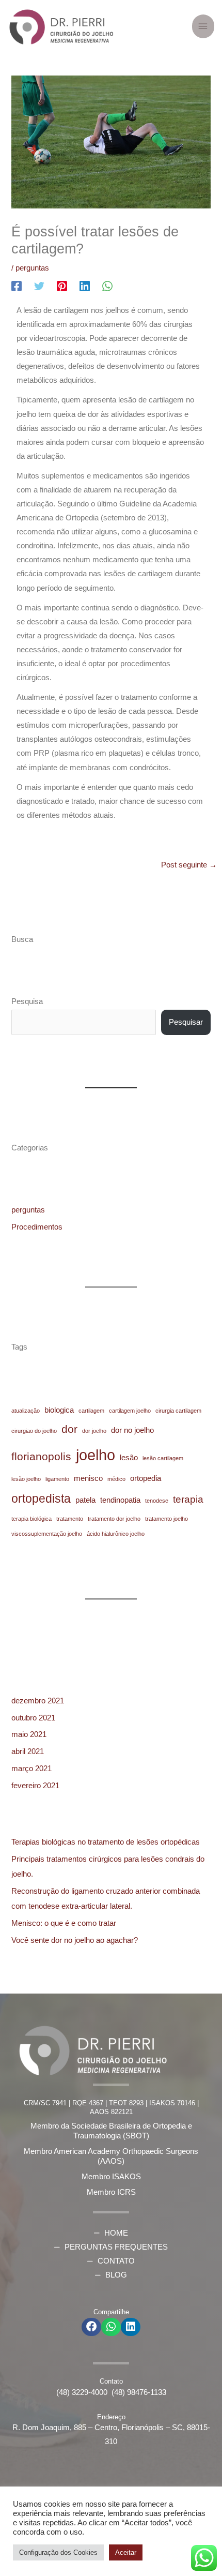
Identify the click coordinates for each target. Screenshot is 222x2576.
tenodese (157, 1501)
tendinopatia (120, 1500)
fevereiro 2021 (35, 1786)
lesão (129, 1457)
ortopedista (41, 1499)
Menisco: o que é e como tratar (64, 1923)
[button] (91, 2327)
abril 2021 (28, 1751)
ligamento (57, 1479)
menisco (88, 1478)
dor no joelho (132, 1430)
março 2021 (31, 1769)
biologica (59, 1410)
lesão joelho (26, 1479)
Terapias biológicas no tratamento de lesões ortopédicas (106, 1842)
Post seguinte (189, 865)
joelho (96, 1455)
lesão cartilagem (163, 1458)
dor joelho (94, 1431)
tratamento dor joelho (114, 1519)
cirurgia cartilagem (178, 1411)
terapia (188, 1499)
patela (85, 1500)
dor (69, 1429)
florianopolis (41, 1457)
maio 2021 (29, 1734)
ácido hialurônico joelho (116, 1534)
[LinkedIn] (85, 286)
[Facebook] (17, 286)
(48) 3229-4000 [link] (84, 2392)
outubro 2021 (33, 1718)
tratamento (70, 1519)
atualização (26, 1411)
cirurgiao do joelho (34, 1431)
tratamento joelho (166, 1519)
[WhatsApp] (107, 286)
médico (116, 1479)
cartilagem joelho (130, 1411)
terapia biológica (31, 1519)
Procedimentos (37, 1227)
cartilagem (91, 1411)
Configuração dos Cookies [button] (58, 2552)
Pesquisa (27, 1001)
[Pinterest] (62, 286)
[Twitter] (39, 286)
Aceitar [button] (126, 2552)
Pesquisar (186, 1022)
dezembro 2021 (38, 1701)
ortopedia (146, 1478)
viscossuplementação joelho (47, 1534)
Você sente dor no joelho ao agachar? (75, 1940)
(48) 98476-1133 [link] (139, 2392)
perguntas (32, 268)
